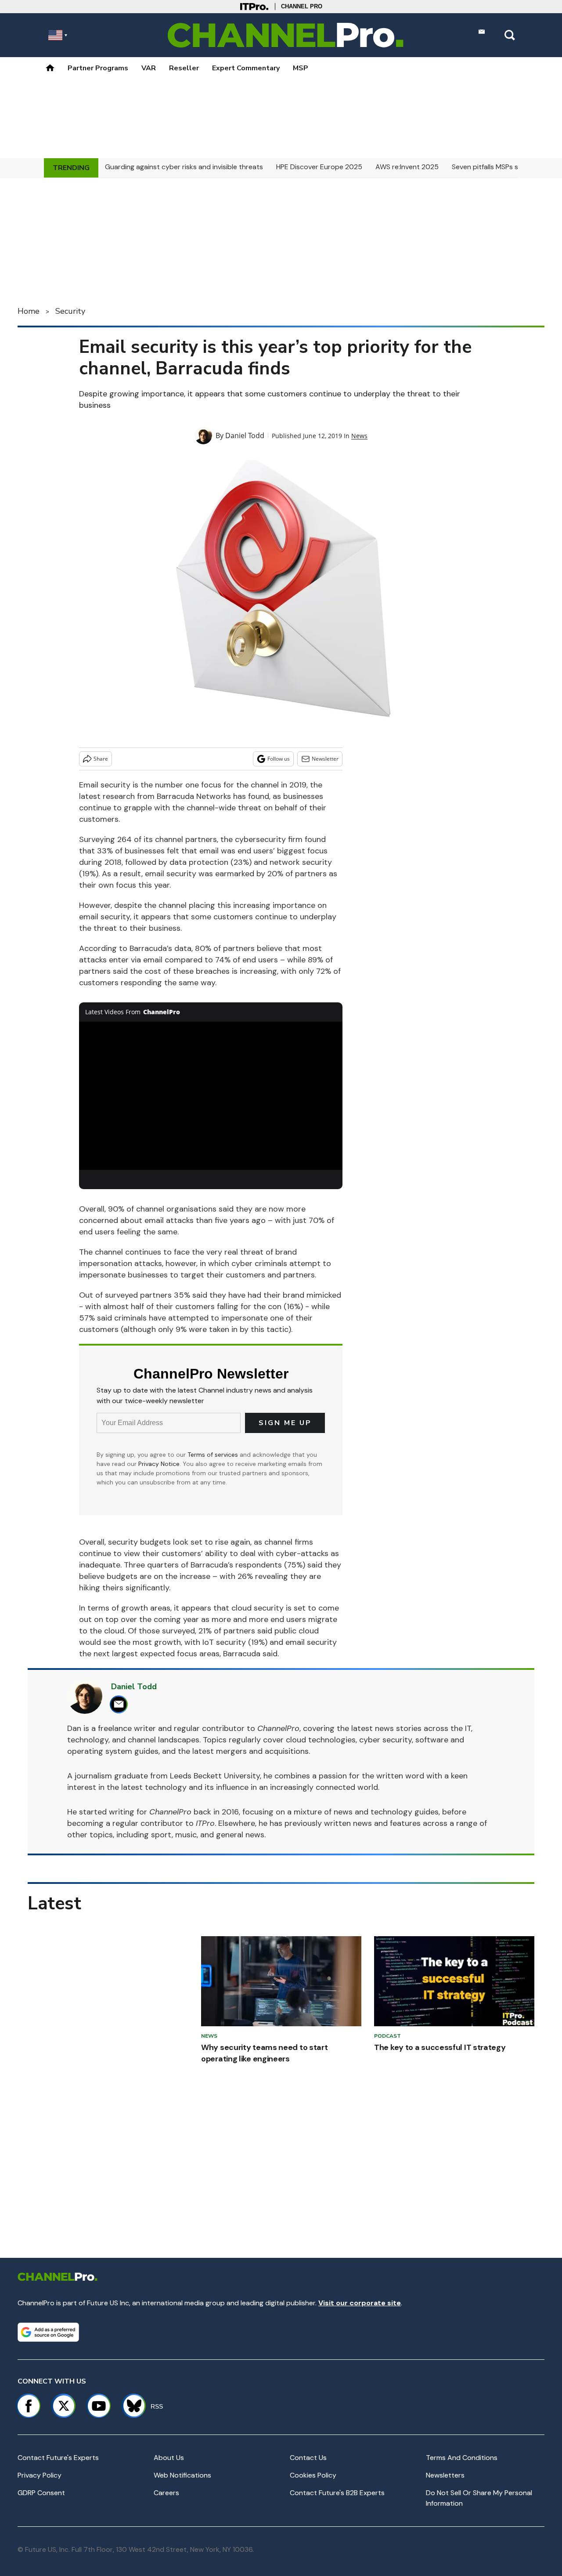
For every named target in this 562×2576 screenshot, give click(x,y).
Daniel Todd (245, 435)
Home (29, 311)
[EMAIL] (121, 1704)
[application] (211, 1096)
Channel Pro (302, 6)
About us (169, 2458)
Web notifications (182, 2475)
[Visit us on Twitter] (64, 2406)
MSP (301, 68)
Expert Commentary (246, 68)
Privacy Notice (159, 1464)
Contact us (308, 2458)
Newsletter (325, 759)
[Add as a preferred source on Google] (48, 2332)
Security (70, 311)
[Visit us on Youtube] (99, 2406)
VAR (149, 68)
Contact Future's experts (58, 2458)
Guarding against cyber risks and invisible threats (184, 167)
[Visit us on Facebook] (29, 2406)
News (359, 436)
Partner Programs (98, 68)
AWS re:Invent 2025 (407, 167)
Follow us (279, 759)
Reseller (184, 68)
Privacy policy (40, 2475)
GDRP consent (41, 2493)
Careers (166, 2493)
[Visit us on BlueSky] (130, 2406)
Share (101, 759)
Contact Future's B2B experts (337, 2493)
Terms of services (214, 1455)
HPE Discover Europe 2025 (319, 167)
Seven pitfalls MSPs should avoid (504, 167)
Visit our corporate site (360, 2303)
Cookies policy (313, 2475)
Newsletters (445, 2475)
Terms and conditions (462, 2458)
